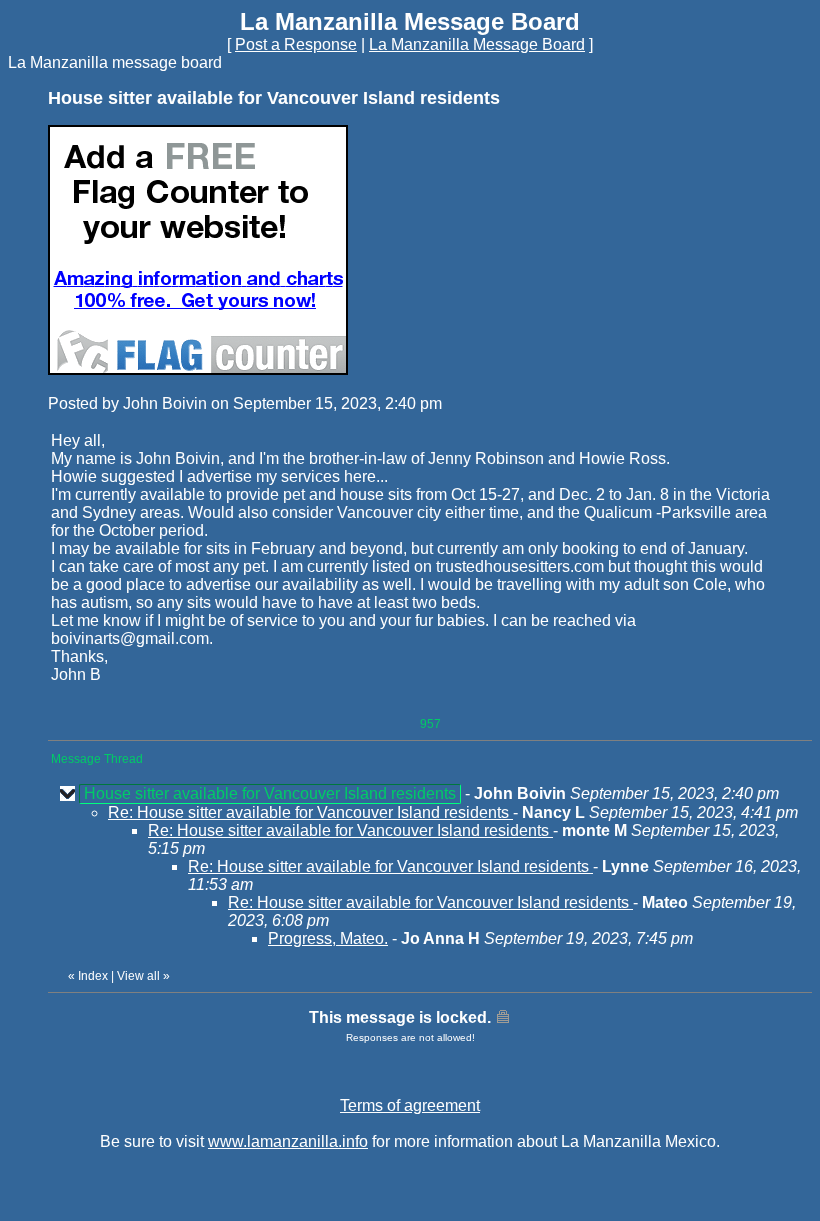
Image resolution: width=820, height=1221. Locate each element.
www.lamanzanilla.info (288, 1141)
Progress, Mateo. (328, 938)
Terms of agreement (410, 1105)
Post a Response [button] (296, 44)
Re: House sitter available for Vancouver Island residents (310, 812)
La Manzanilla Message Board (477, 44)
